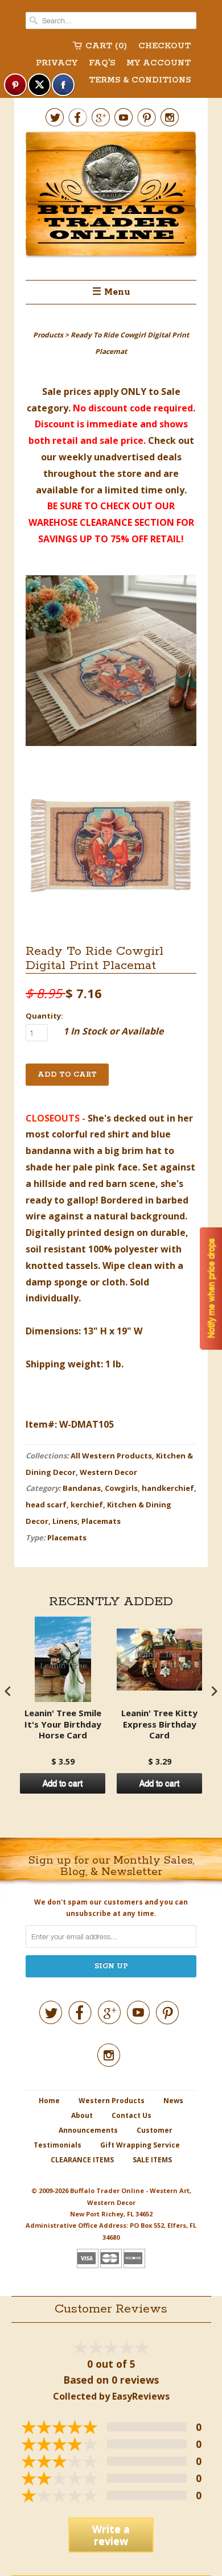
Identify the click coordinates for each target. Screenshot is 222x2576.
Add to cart (63, 1783)
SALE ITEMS (152, 2160)
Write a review (111, 2535)
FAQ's (102, 63)
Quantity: (44, 1016)
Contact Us (131, 2115)
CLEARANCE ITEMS (82, 2160)
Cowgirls (121, 1488)
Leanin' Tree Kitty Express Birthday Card (159, 1724)
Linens (65, 1521)
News (173, 2101)
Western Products (112, 2101)
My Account (159, 63)
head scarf (46, 1505)
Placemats (101, 1521)
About (82, 2115)
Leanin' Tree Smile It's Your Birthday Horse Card (63, 1724)
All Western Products (111, 1456)
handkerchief (168, 1488)
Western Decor (108, 1472)
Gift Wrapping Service (140, 2145)
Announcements (88, 2130)
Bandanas (82, 1488)
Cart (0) (106, 46)
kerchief (87, 1505)
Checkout (165, 46)
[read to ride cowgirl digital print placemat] (111, 663)
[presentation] (8, 1691)
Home (49, 2101)
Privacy (57, 63)
